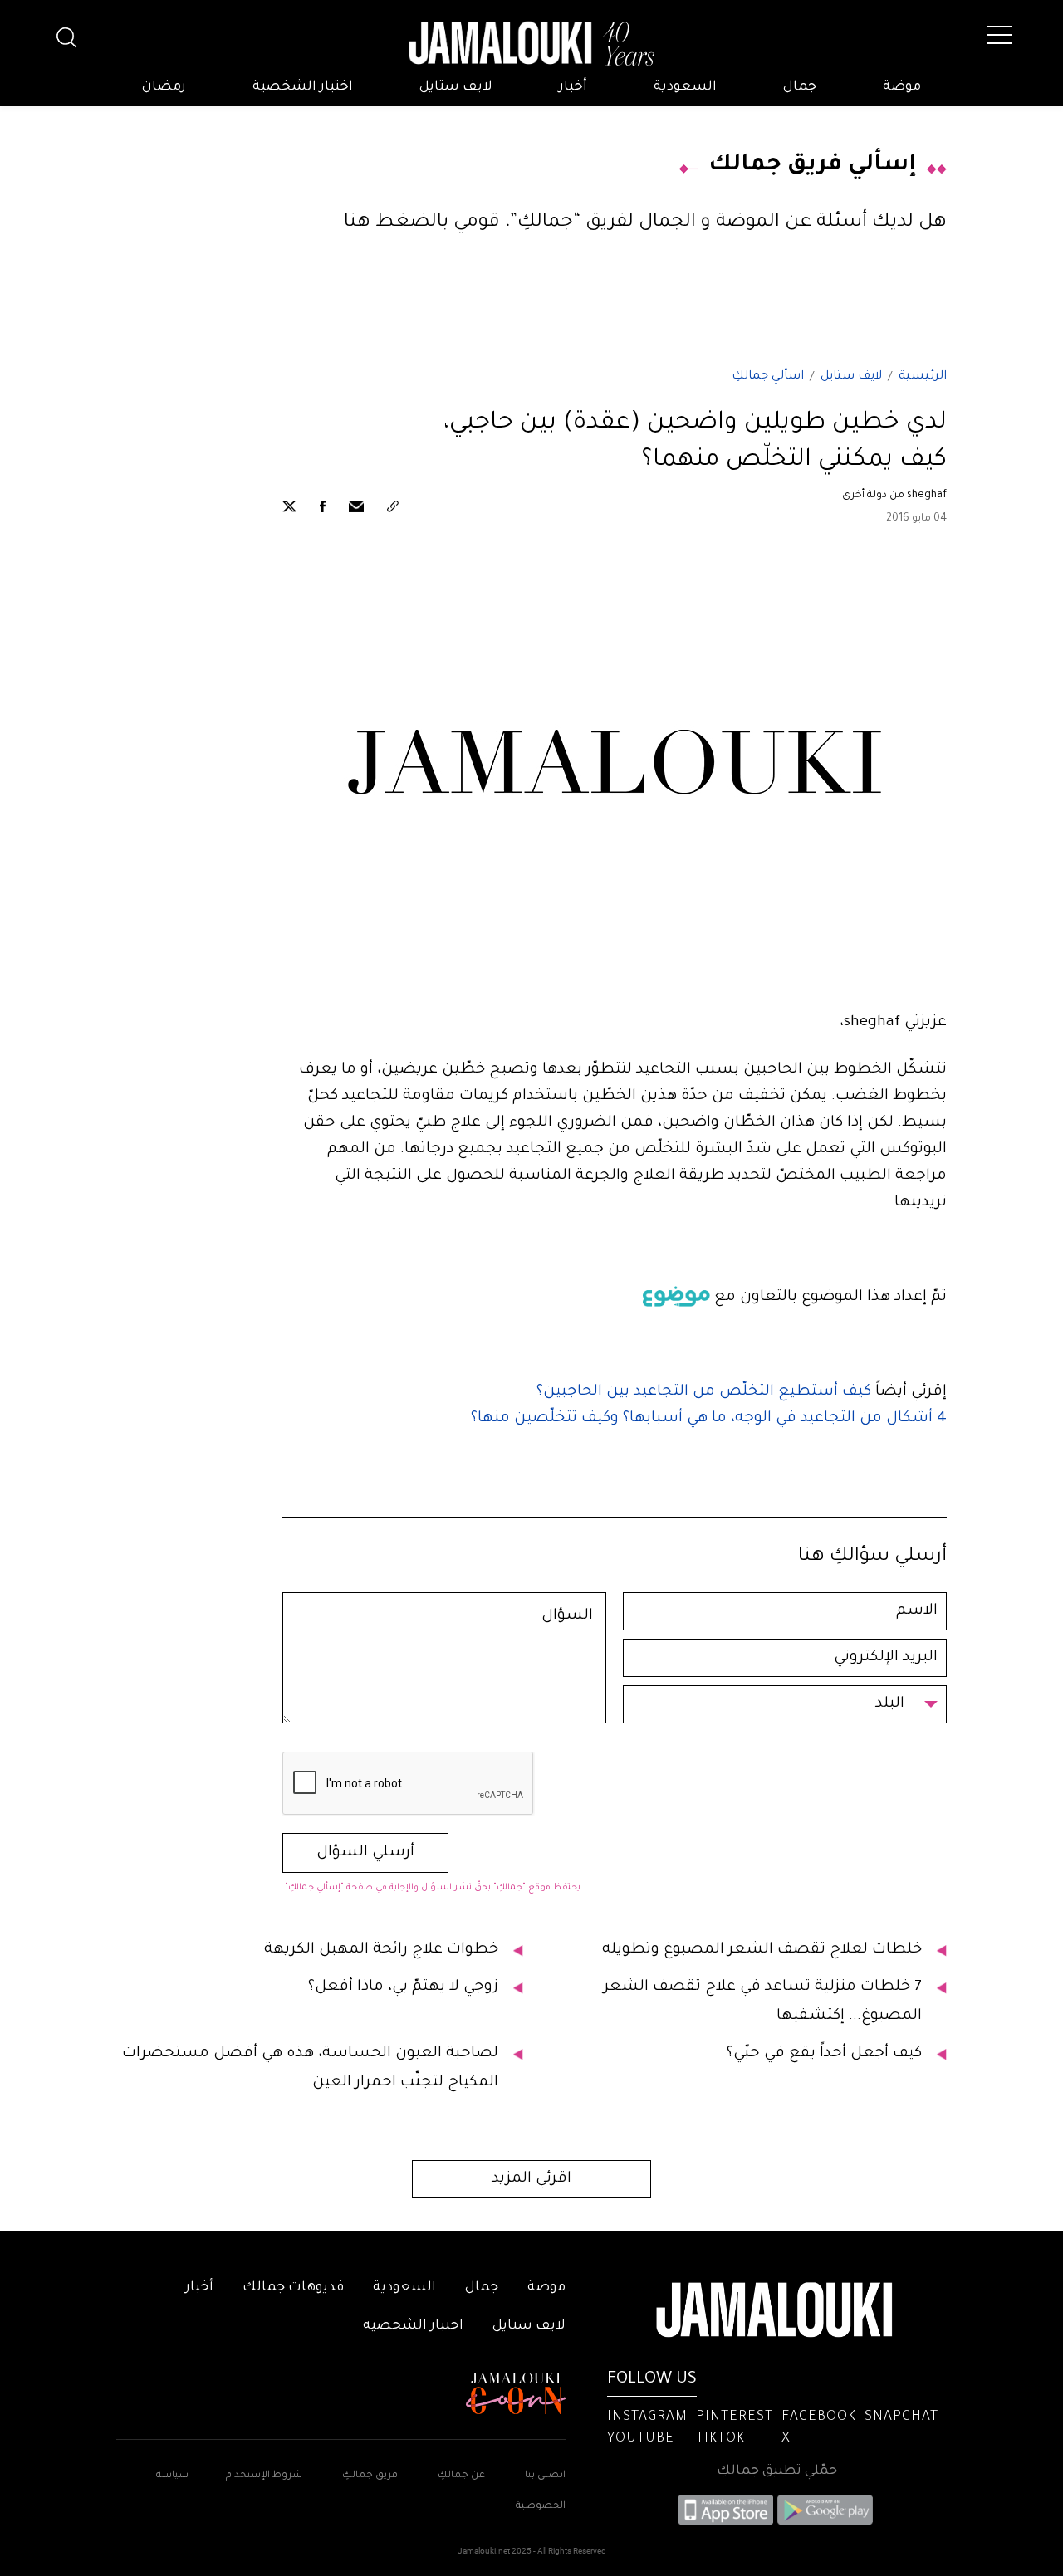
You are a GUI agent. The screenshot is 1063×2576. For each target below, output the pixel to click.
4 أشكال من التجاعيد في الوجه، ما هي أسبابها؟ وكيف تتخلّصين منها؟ (709, 1419)
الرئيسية (923, 377)
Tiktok (720, 2439)
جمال (800, 87)
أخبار (573, 87)
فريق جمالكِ (370, 2476)
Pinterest (735, 2417)
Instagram (647, 2417)
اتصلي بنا (545, 2476)
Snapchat (901, 2417)
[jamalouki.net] (531, 44)
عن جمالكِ (461, 2476)
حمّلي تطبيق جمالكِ (777, 2471)
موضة (902, 87)
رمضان (164, 87)
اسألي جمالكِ (768, 377)
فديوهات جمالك (293, 2288)
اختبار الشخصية (303, 87)
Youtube (641, 2439)
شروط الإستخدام (263, 2476)
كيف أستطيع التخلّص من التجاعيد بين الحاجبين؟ (704, 1392)
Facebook (819, 2417)
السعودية (685, 87)
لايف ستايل (456, 87)
